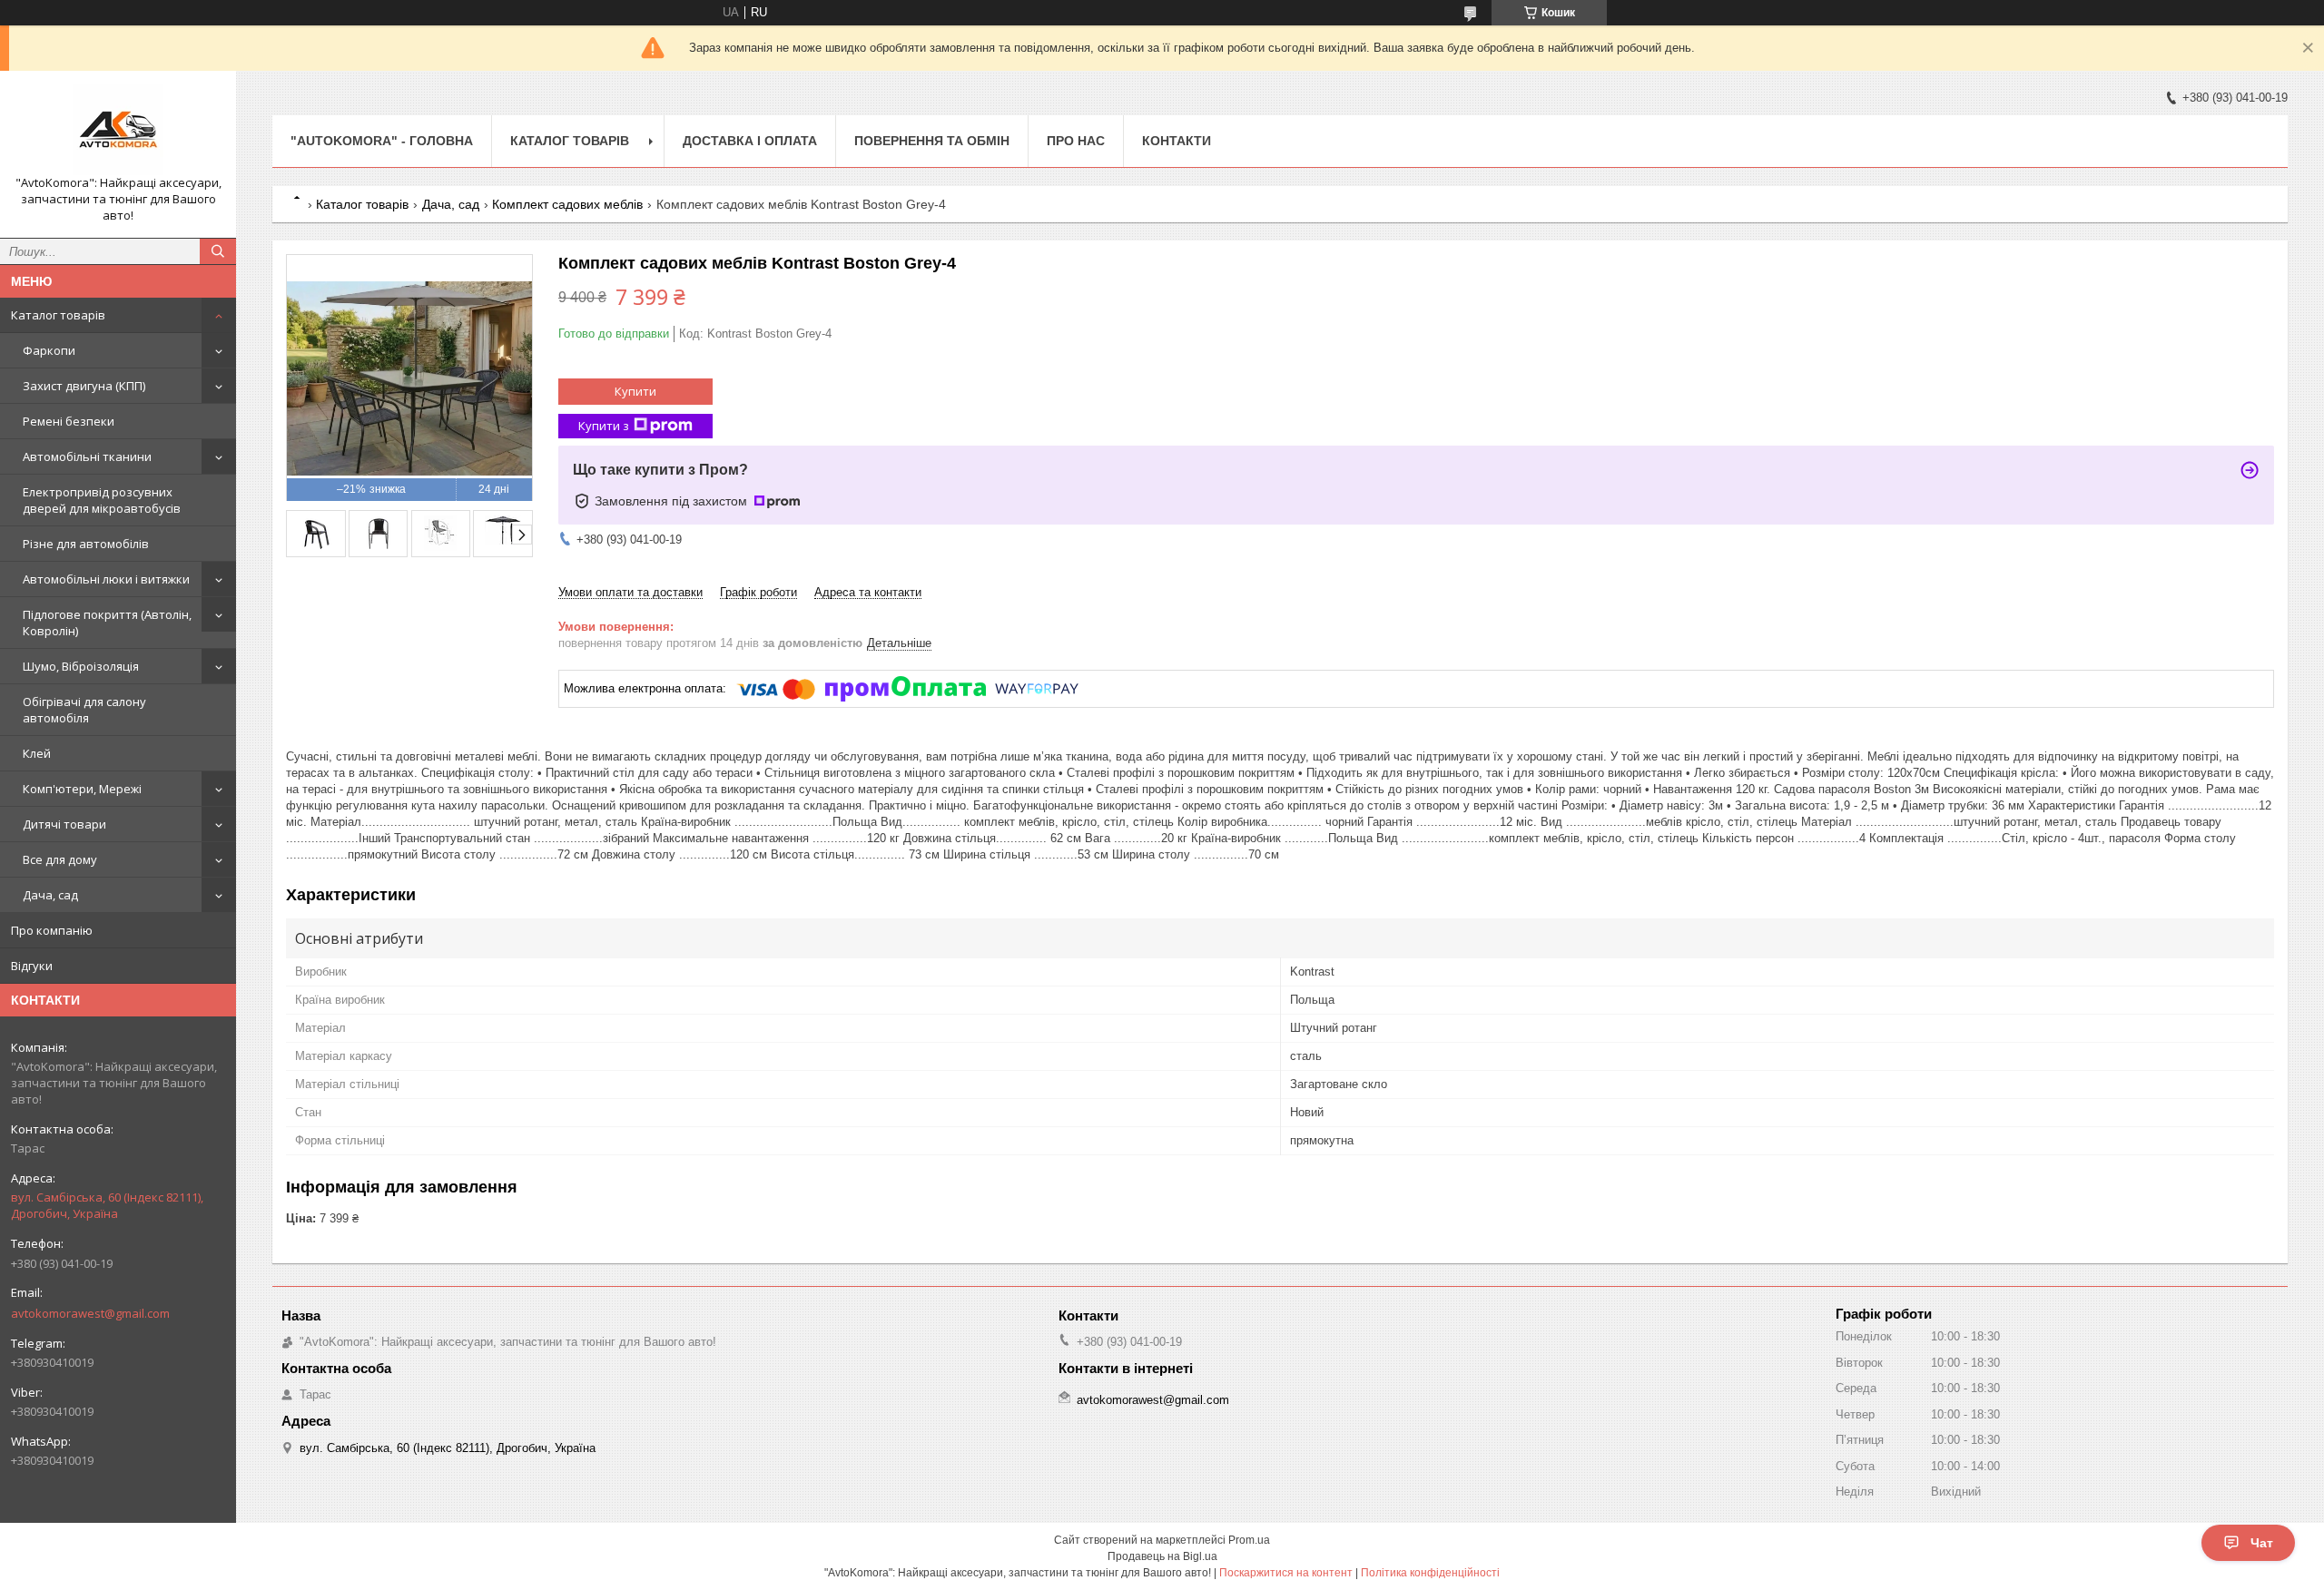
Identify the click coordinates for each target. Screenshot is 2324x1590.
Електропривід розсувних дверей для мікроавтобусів (102, 500)
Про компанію (52, 930)
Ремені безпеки (69, 421)
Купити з (604, 426)
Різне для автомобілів (86, 544)
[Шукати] (218, 251)
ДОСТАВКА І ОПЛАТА (750, 141)
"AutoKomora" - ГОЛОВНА (382, 141)
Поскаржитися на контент (1286, 1573)
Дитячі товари (64, 824)
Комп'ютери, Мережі (82, 789)
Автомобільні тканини (87, 456)
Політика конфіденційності (1430, 1573)
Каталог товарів (58, 315)
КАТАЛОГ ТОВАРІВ (570, 141)
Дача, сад (50, 895)
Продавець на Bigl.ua (1162, 1556)
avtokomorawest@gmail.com (90, 1313)
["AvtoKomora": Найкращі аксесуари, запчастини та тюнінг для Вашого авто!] (118, 130)
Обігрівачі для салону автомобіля (84, 710)
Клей (37, 753)
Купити (635, 391)
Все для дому (60, 859)
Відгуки (32, 966)
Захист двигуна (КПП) (84, 386)
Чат (2262, 1543)
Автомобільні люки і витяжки (106, 579)
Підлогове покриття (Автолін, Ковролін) (107, 623)
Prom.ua (1249, 1540)
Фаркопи (49, 350)
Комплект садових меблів (567, 204)
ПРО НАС (1076, 141)
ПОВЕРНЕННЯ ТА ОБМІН (932, 141)
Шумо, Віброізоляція (81, 666)
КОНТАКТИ (1177, 141)
